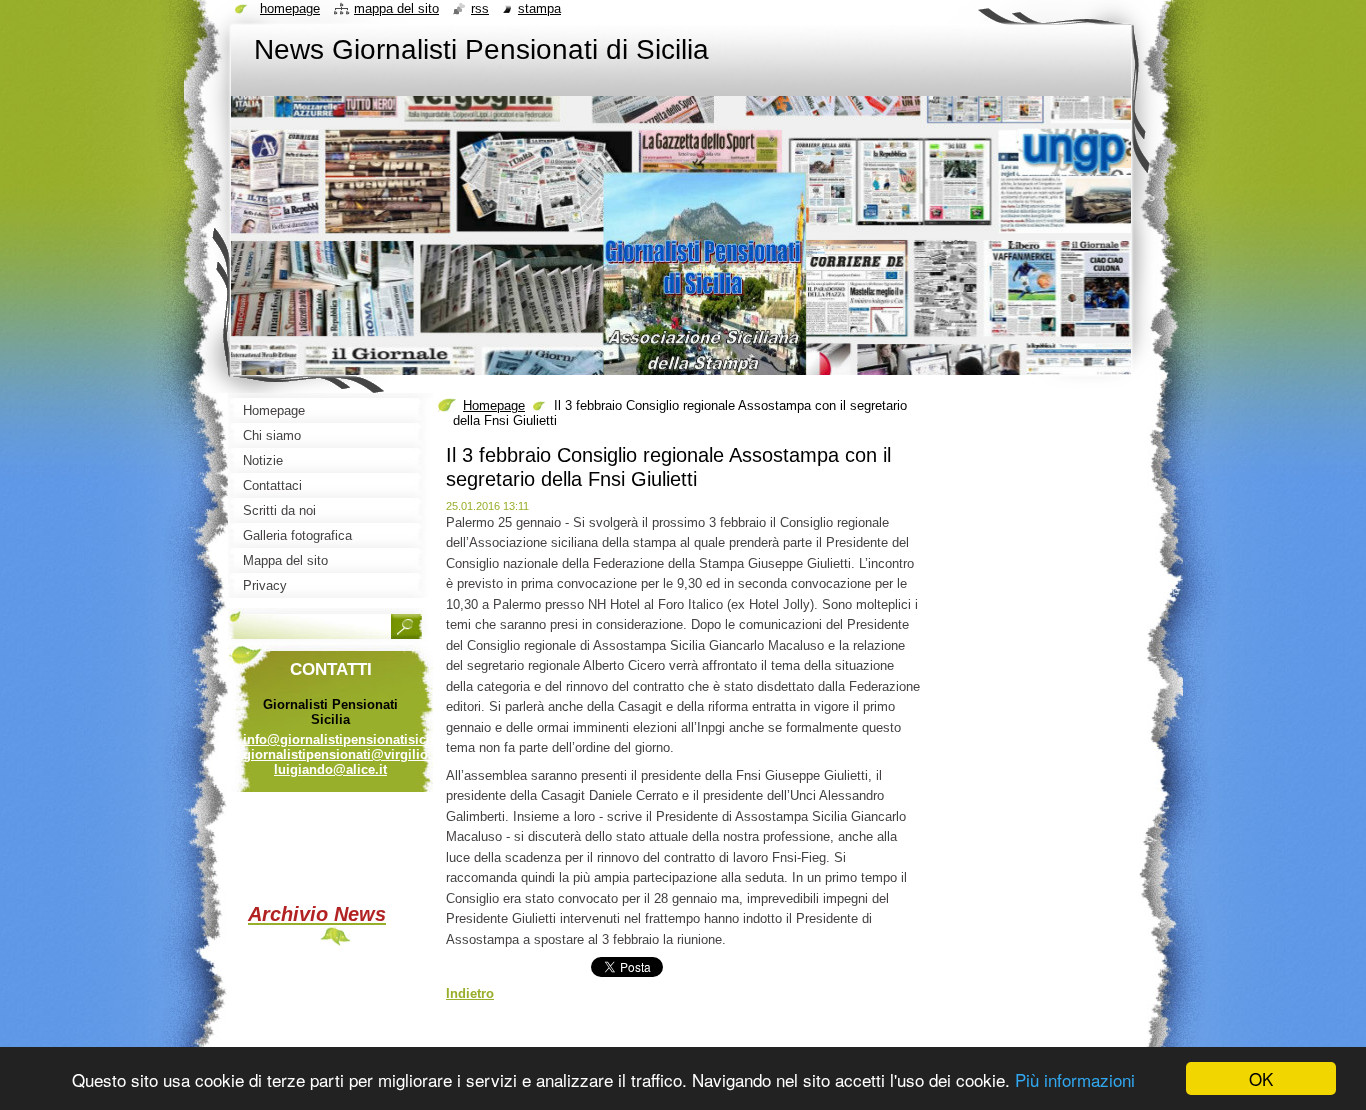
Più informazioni (1075, 1079)
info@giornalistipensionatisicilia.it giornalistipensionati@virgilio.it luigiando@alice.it (350, 754)
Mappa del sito (396, 8)
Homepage (494, 405)
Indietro (470, 993)
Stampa (539, 8)
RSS (480, 8)
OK (1261, 1078)
